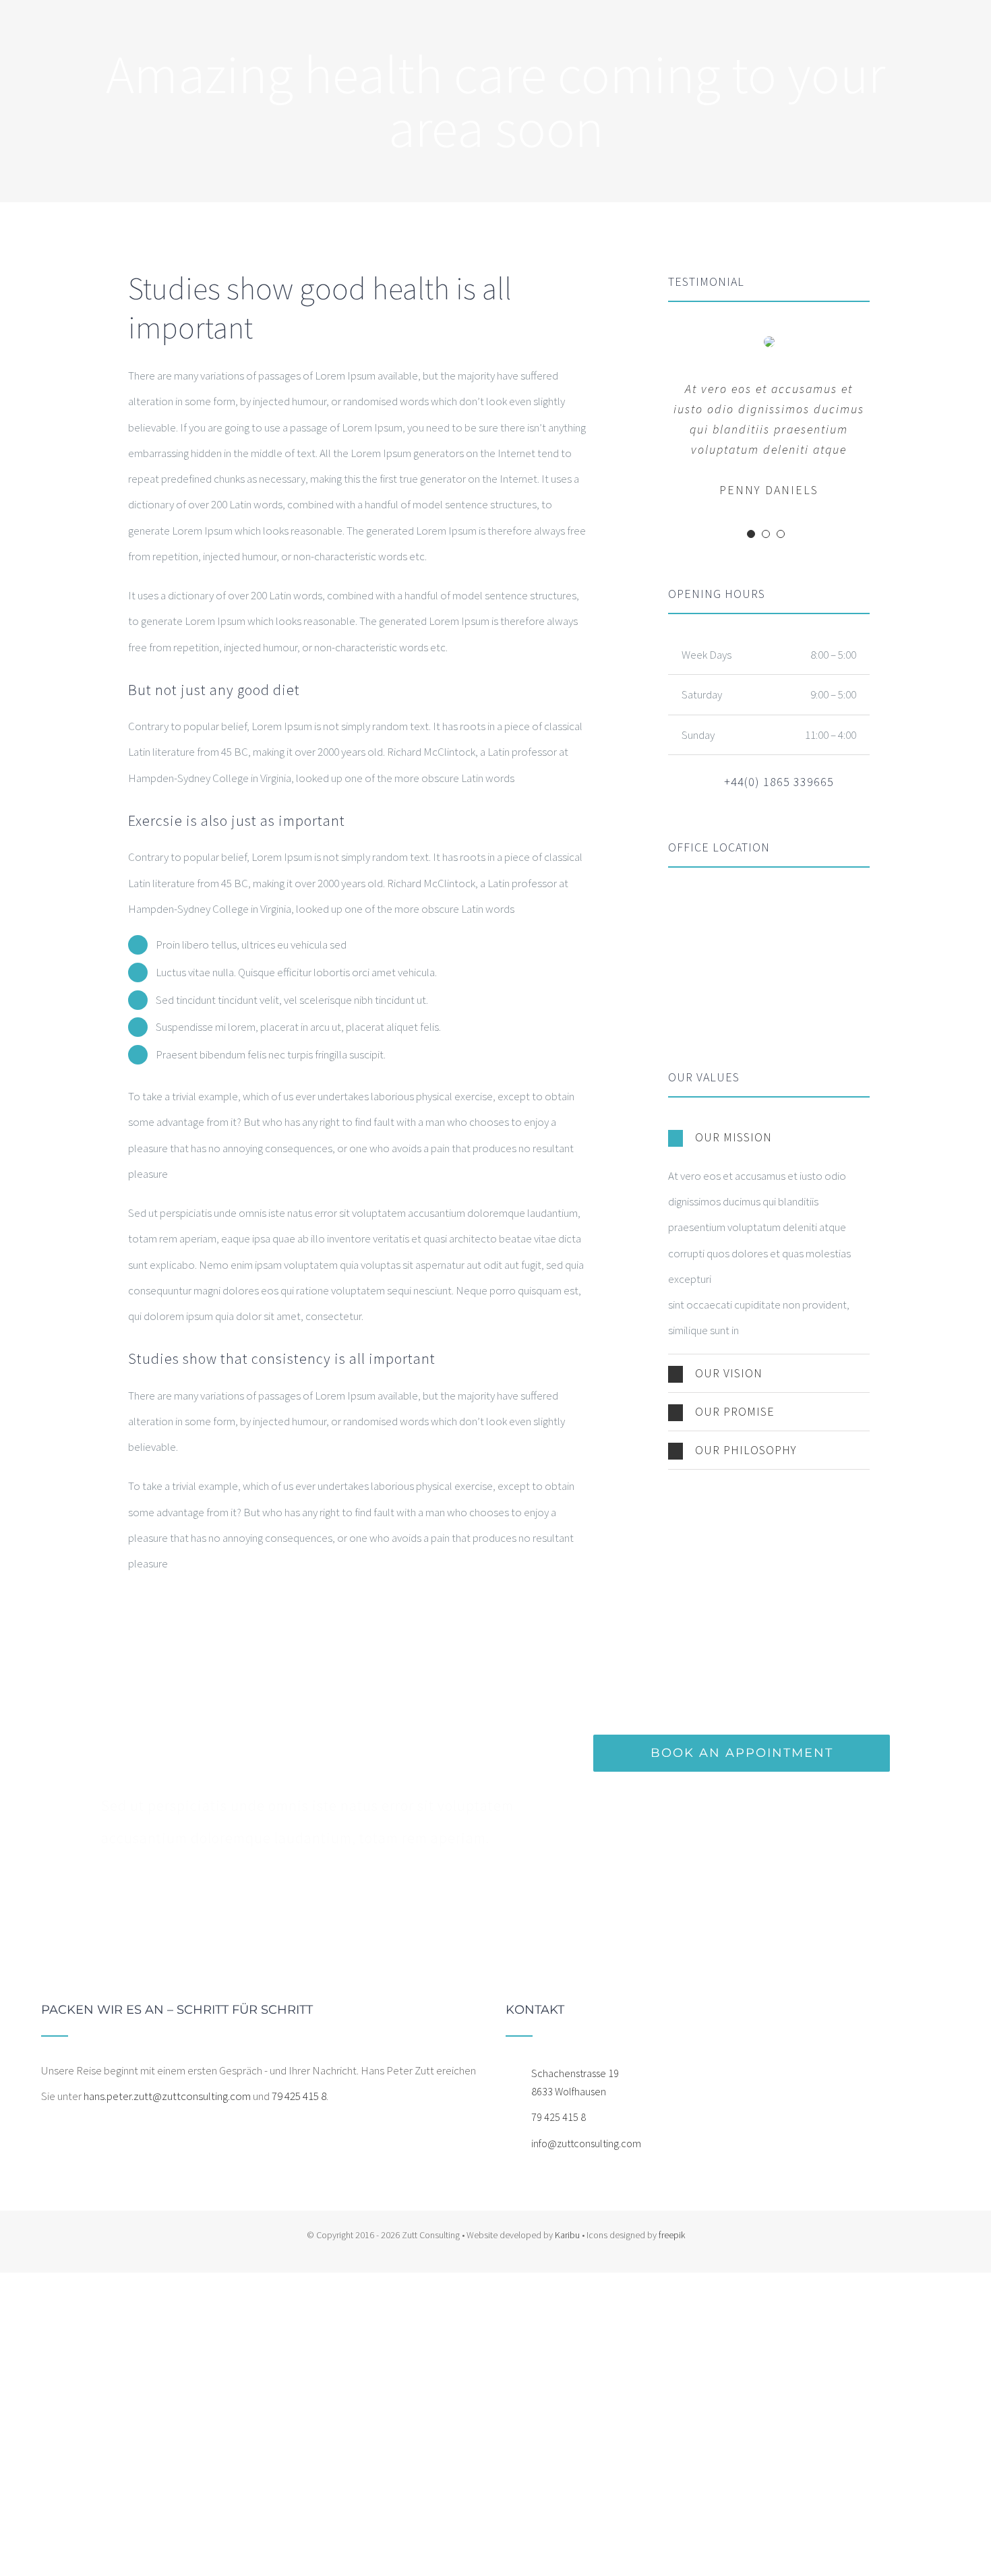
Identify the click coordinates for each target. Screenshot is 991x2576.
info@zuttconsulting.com (586, 2143)
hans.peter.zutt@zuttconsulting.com (167, 2096)
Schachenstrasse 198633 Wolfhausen (575, 2082)
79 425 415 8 (299, 2096)
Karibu (567, 2235)
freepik (672, 2235)
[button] (769, 1137)
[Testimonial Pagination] (751, 534)
